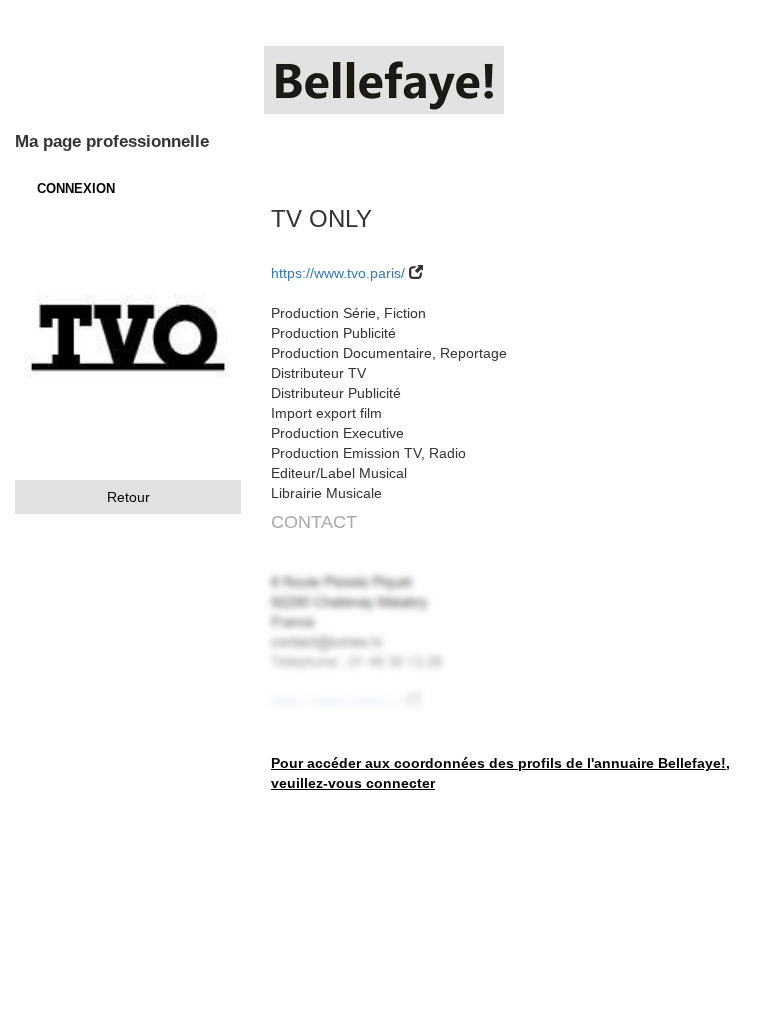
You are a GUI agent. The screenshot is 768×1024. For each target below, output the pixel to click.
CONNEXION (76, 188)
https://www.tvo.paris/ (338, 273)
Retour (128, 497)
